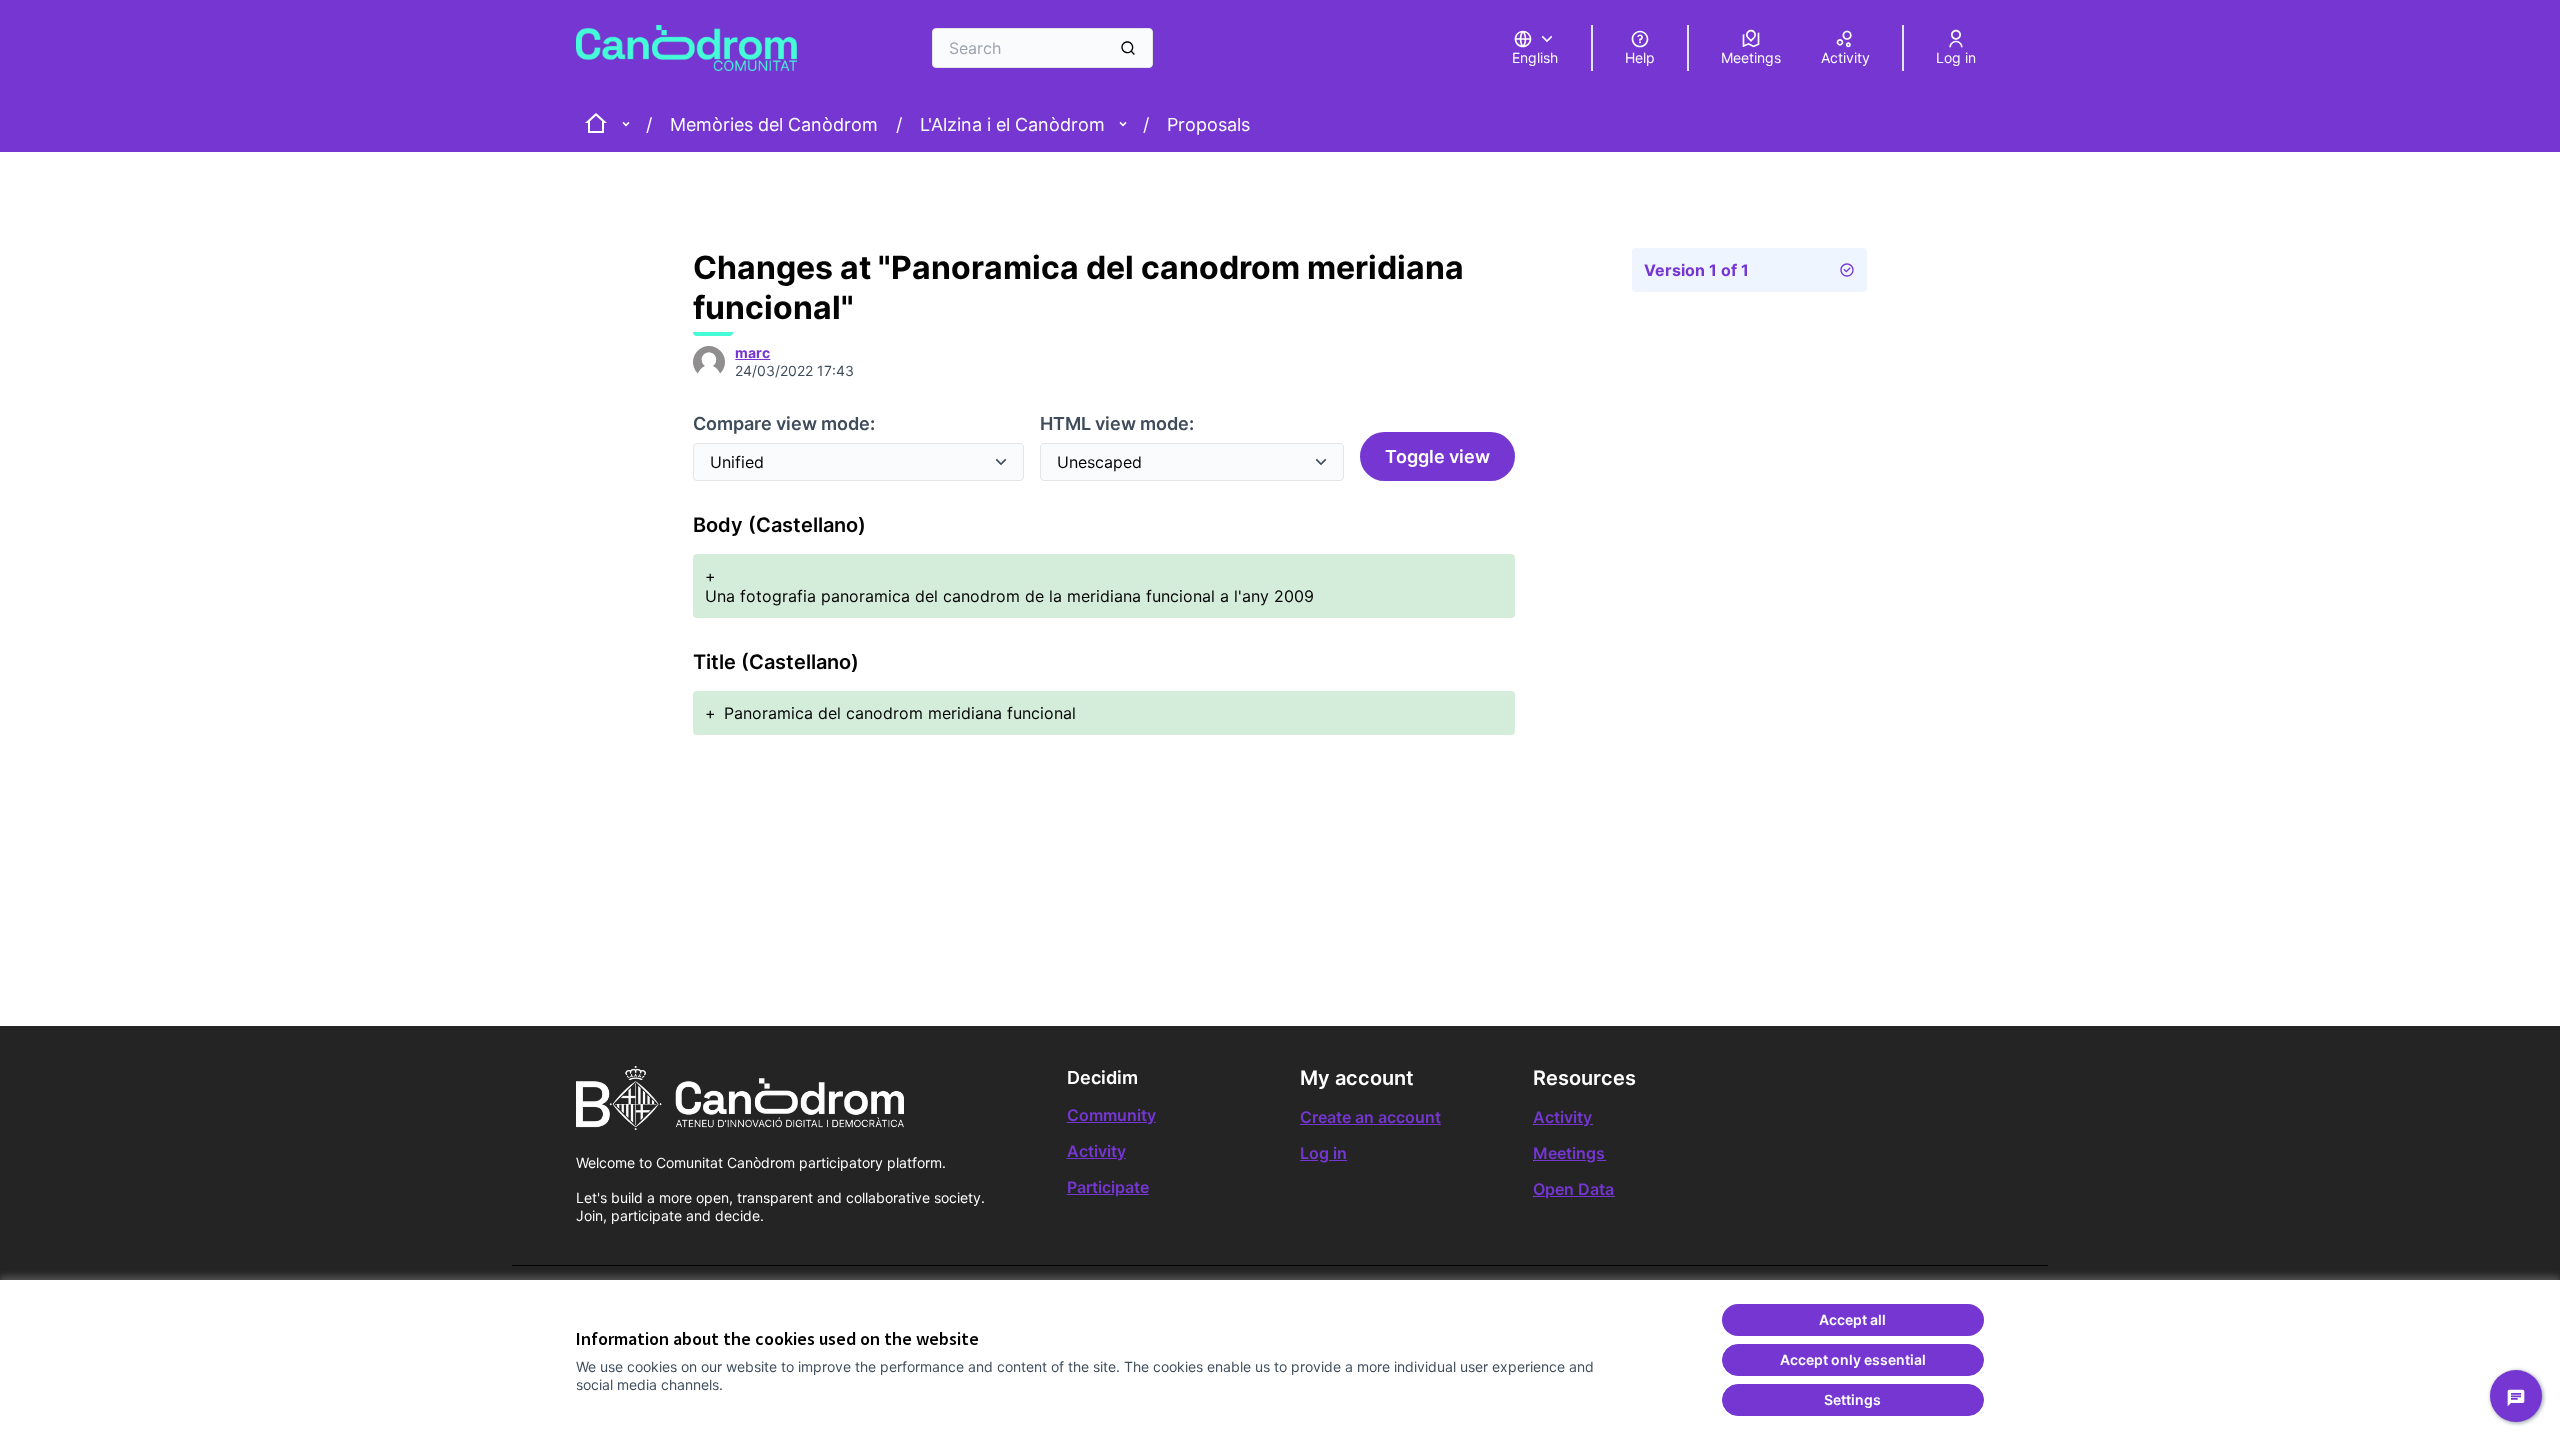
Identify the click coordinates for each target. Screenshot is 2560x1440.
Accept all (1852, 1319)
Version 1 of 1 (1696, 270)
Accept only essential (1853, 1359)
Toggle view (1437, 456)
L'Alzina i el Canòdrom (1012, 124)
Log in (1323, 1153)
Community (1111, 1115)
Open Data (1573, 1189)
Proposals (1208, 124)
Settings (1852, 1399)
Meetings (1569, 1153)
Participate (1108, 1187)
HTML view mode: (1117, 423)
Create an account (1370, 1117)
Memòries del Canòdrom (774, 124)
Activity (1096, 1151)
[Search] (1128, 48)
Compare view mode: (784, 423)
